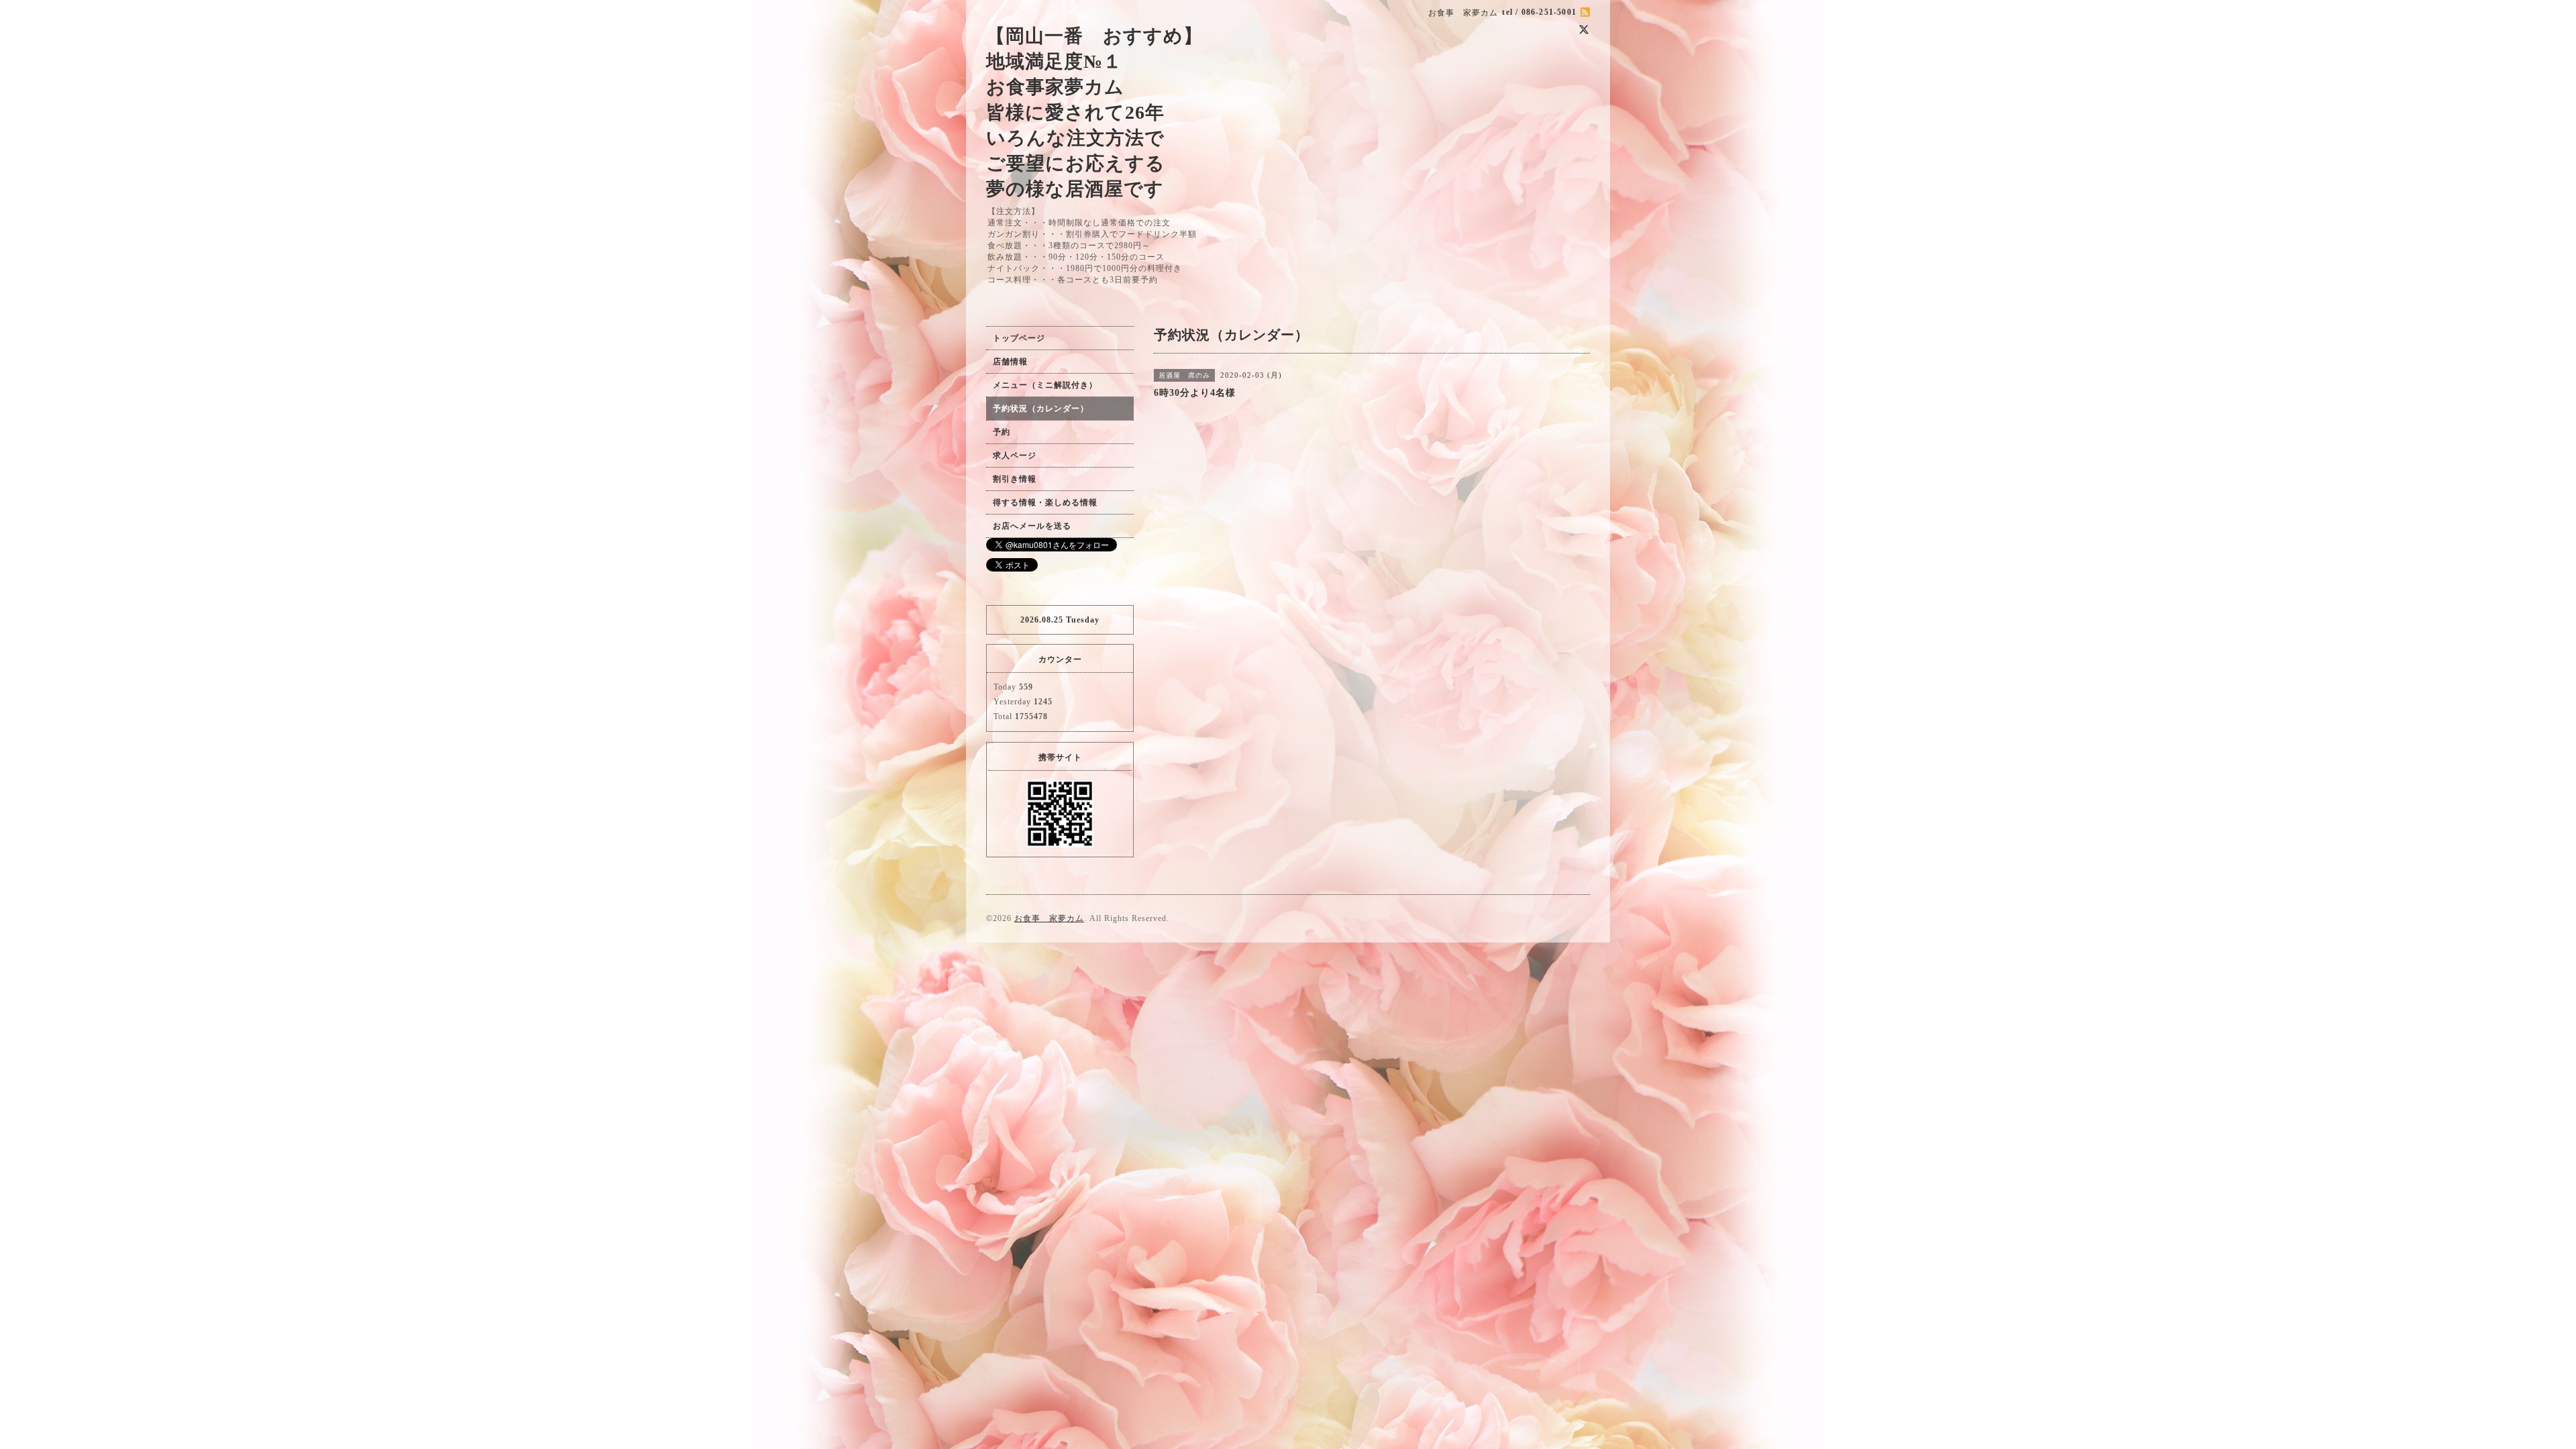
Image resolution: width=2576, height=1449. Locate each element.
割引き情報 (1015, 479)
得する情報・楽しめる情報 (1045, 502)
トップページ (1019, 338)
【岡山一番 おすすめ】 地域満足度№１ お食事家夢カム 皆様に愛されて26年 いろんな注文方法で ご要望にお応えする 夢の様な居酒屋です (1094, 112)
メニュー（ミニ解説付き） (1045, 385)
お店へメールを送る (1032, 526)
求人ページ (1015, 455)
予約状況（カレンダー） (1041, 409)
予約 (1002, 432)
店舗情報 (1010, 362)
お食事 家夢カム (1049, 918)
